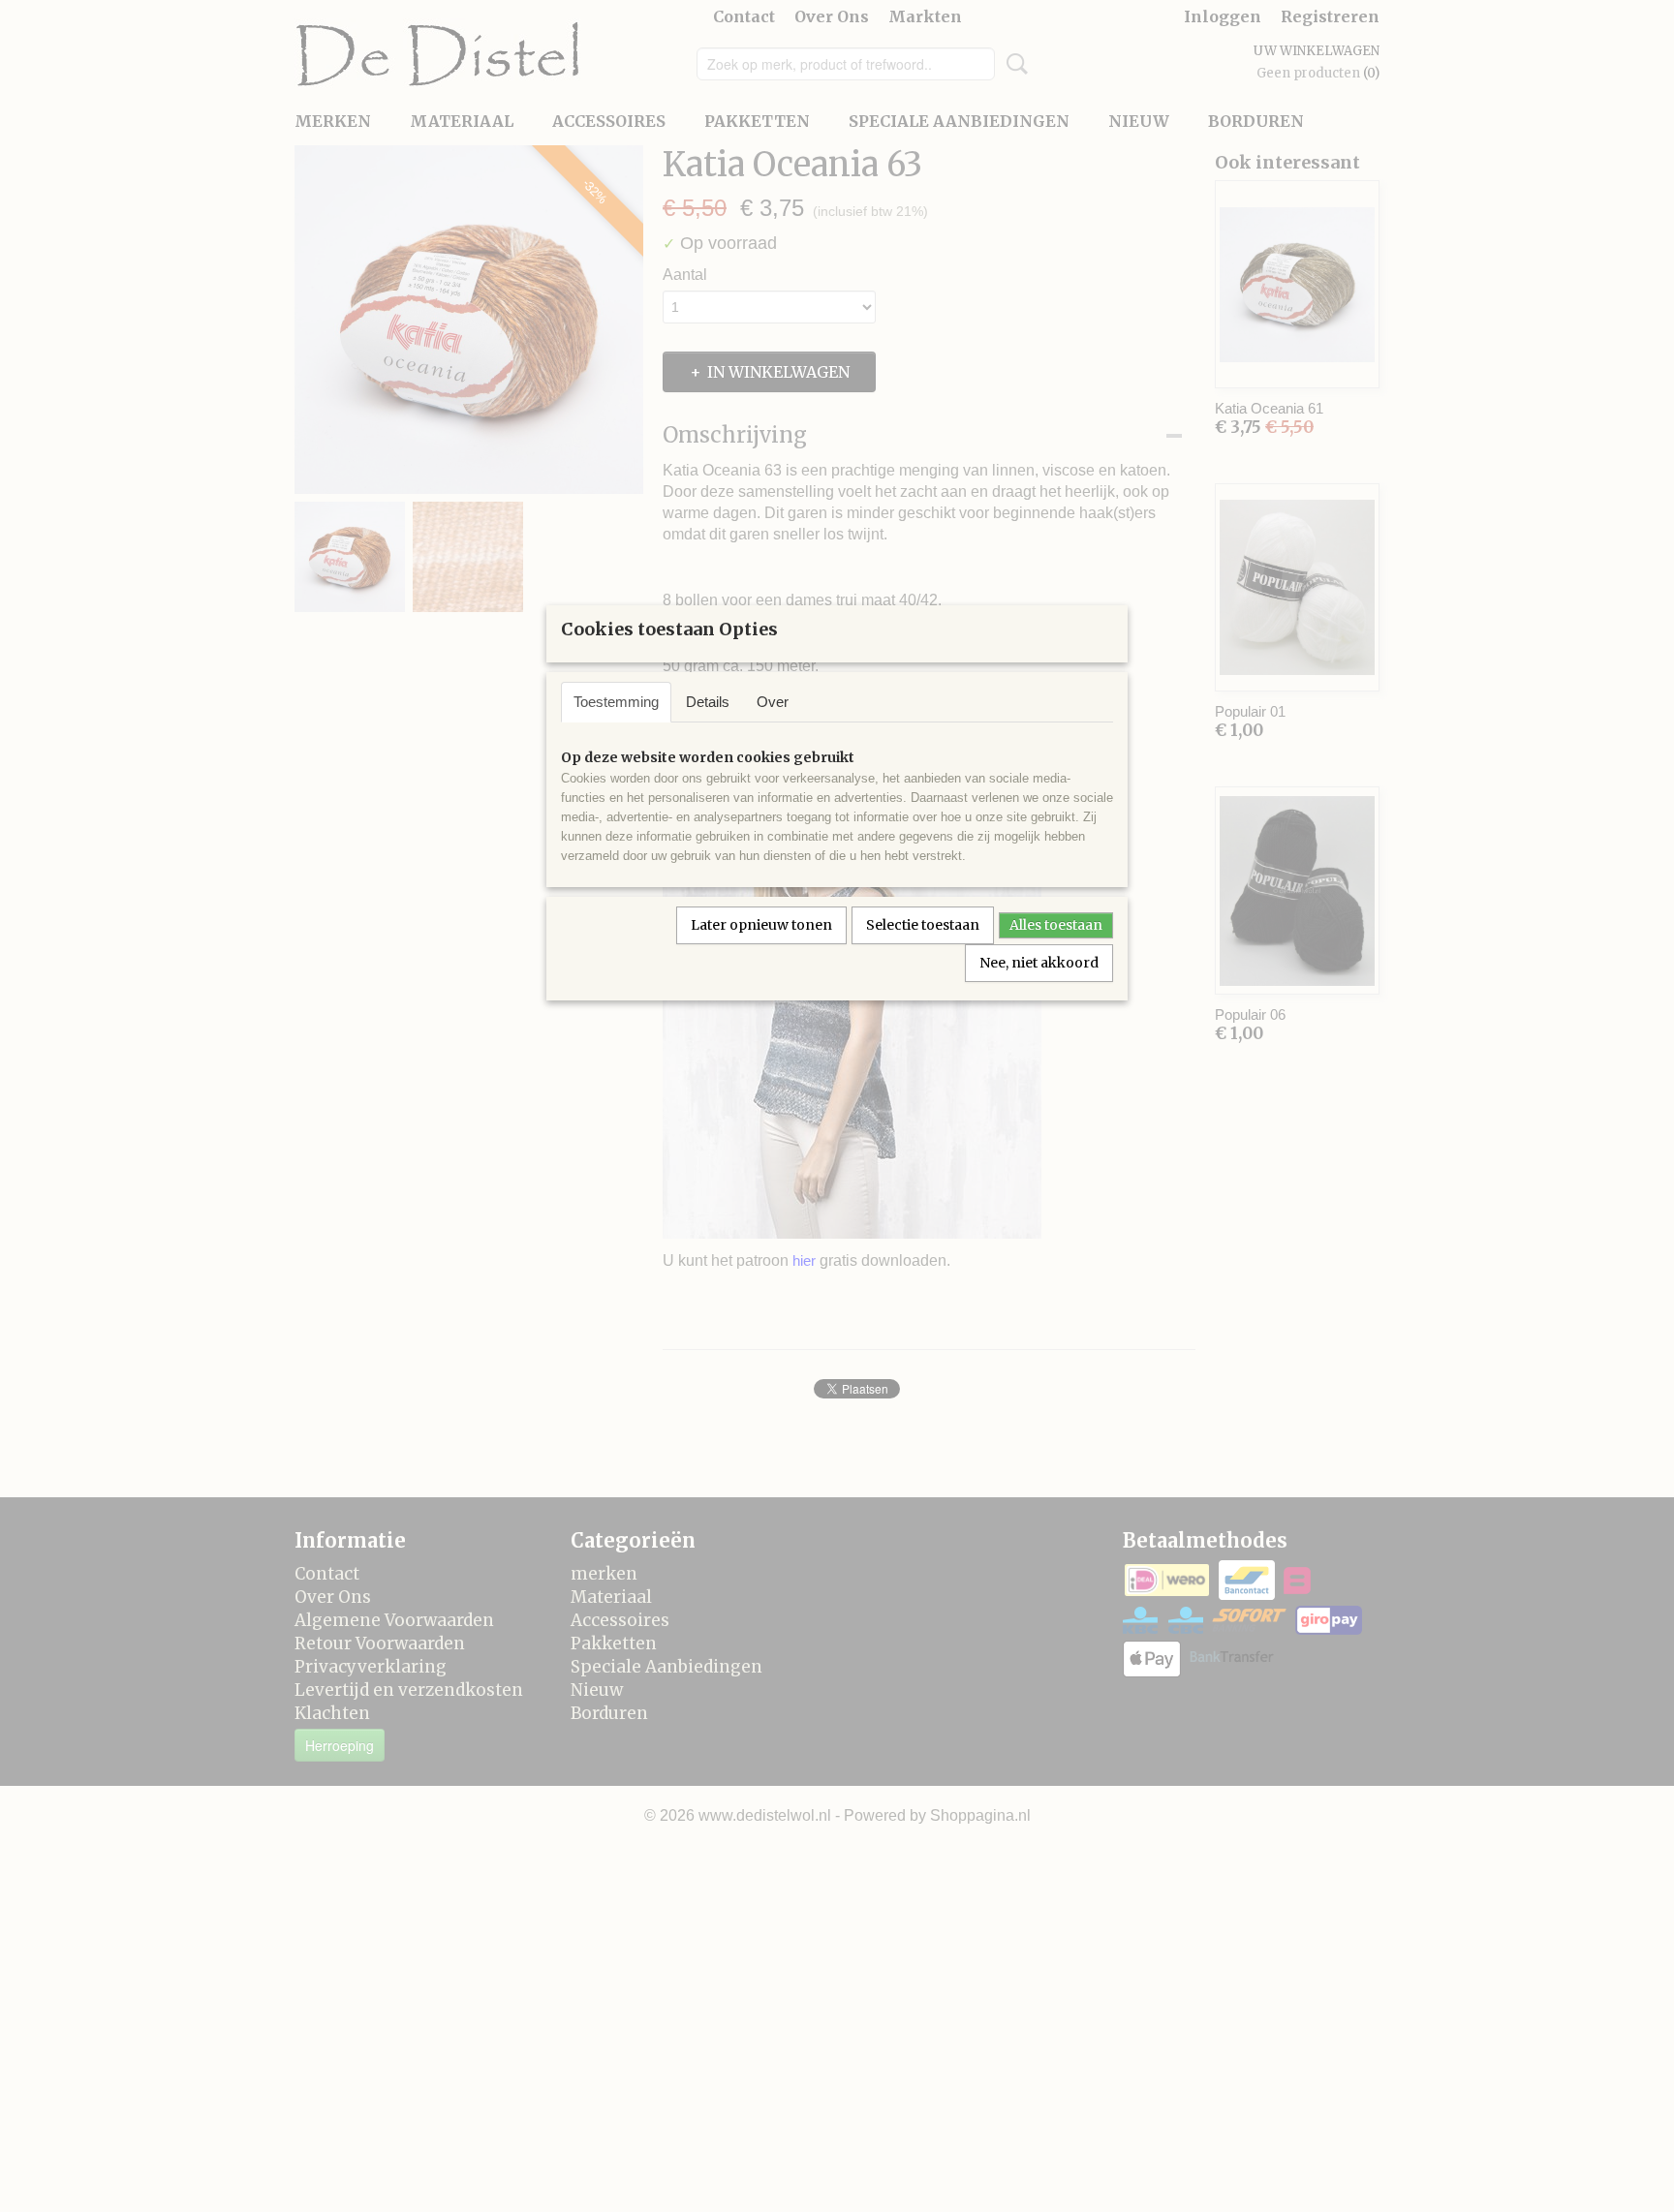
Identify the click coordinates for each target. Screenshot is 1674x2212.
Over (773, 702)
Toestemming (616, 702)
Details (708, 702)
